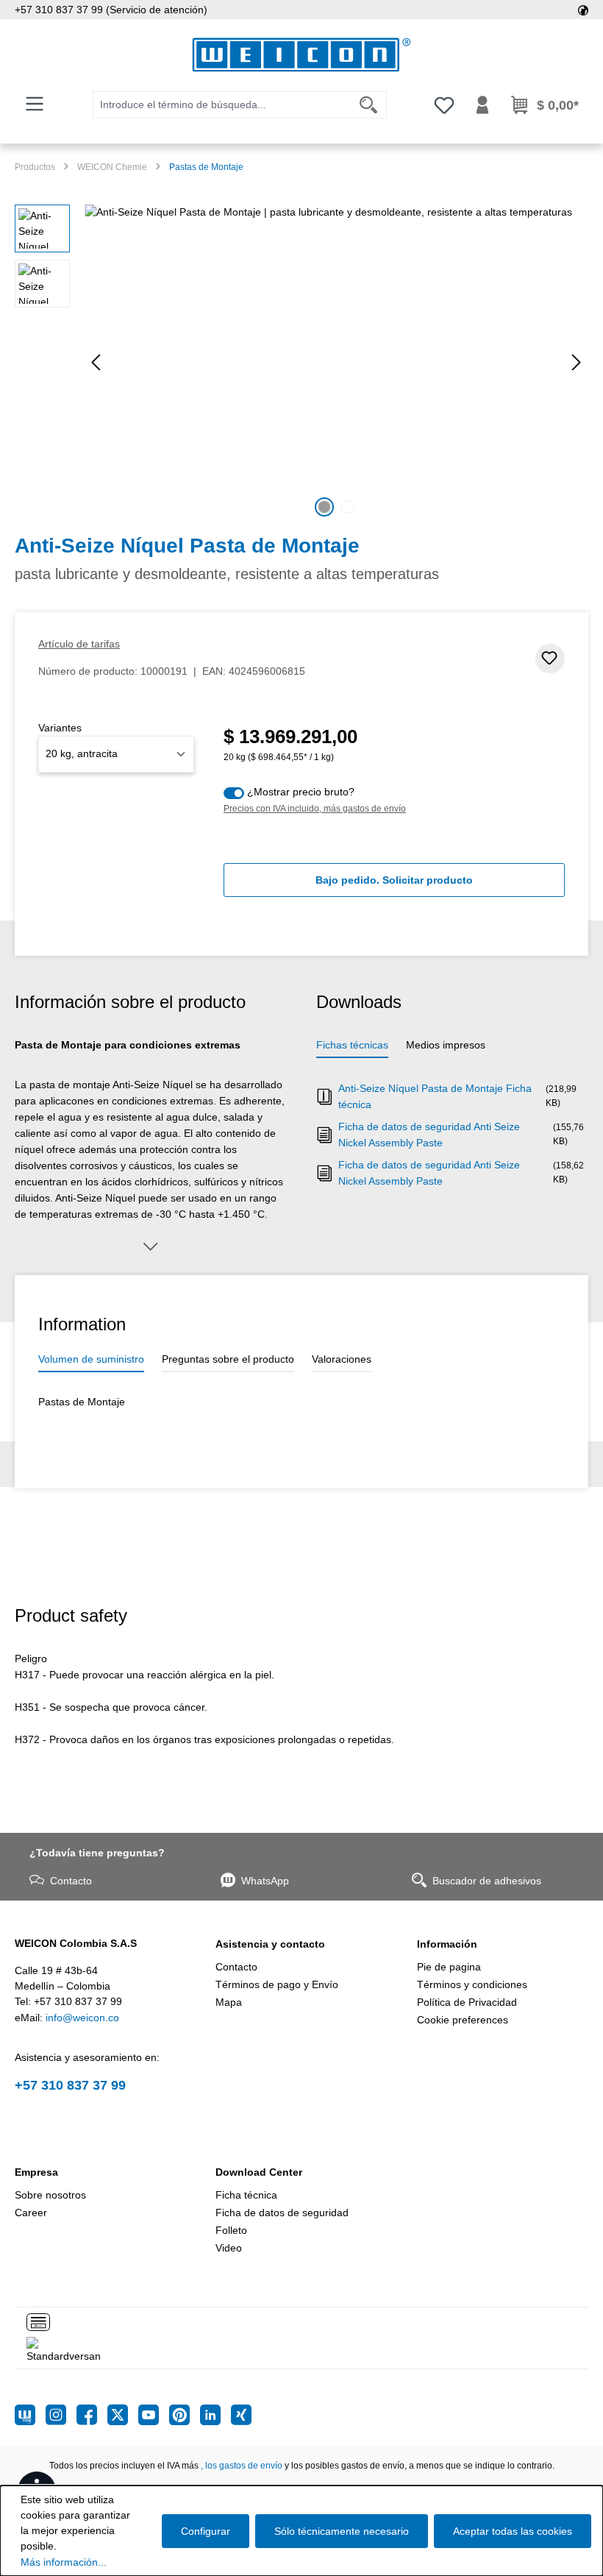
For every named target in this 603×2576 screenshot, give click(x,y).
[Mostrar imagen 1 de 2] (324, 507)
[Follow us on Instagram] (61, 2415)
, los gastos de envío (242, 2466)
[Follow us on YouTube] (154, 2415)
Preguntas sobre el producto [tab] (228, 1359)
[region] (301, 363)
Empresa (36, 2172)
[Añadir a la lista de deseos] (550, 659)
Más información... (64, 2562)
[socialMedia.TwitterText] (123, 2415)
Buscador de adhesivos (487, 1881)
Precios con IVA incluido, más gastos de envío (315, 809)
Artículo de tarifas (79, 644)
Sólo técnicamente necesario (342, 2531)
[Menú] (35, 104)
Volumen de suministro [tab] (91, 1359)
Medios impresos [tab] (446, 1045)
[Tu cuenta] (482, 105)
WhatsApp (265, 1881)
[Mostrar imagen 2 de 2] (348, 507)
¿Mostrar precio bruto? (301, 792)
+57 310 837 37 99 (70, 2085)
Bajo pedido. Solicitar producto (394, 880)
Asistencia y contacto (270, 1944)
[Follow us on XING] (241, 2415)
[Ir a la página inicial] (301, 55)
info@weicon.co (82, 2018)
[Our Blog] (30, 2415)
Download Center (259, 2172)
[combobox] (222, 105)
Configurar (206, 2531)
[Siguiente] (577, 362)
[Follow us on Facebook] (92, 2415)
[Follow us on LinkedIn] (215, 2415)
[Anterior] (96, 362)
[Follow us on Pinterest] (185, 2415)
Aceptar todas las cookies (513, 2531)
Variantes (60, 728)
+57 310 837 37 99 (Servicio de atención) (111, 10)
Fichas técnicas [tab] (352, 1045)
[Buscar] (369, 105)
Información (447, 1944)
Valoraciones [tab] (342, 1359)
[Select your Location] (583, 10)
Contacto (71, 1881)
